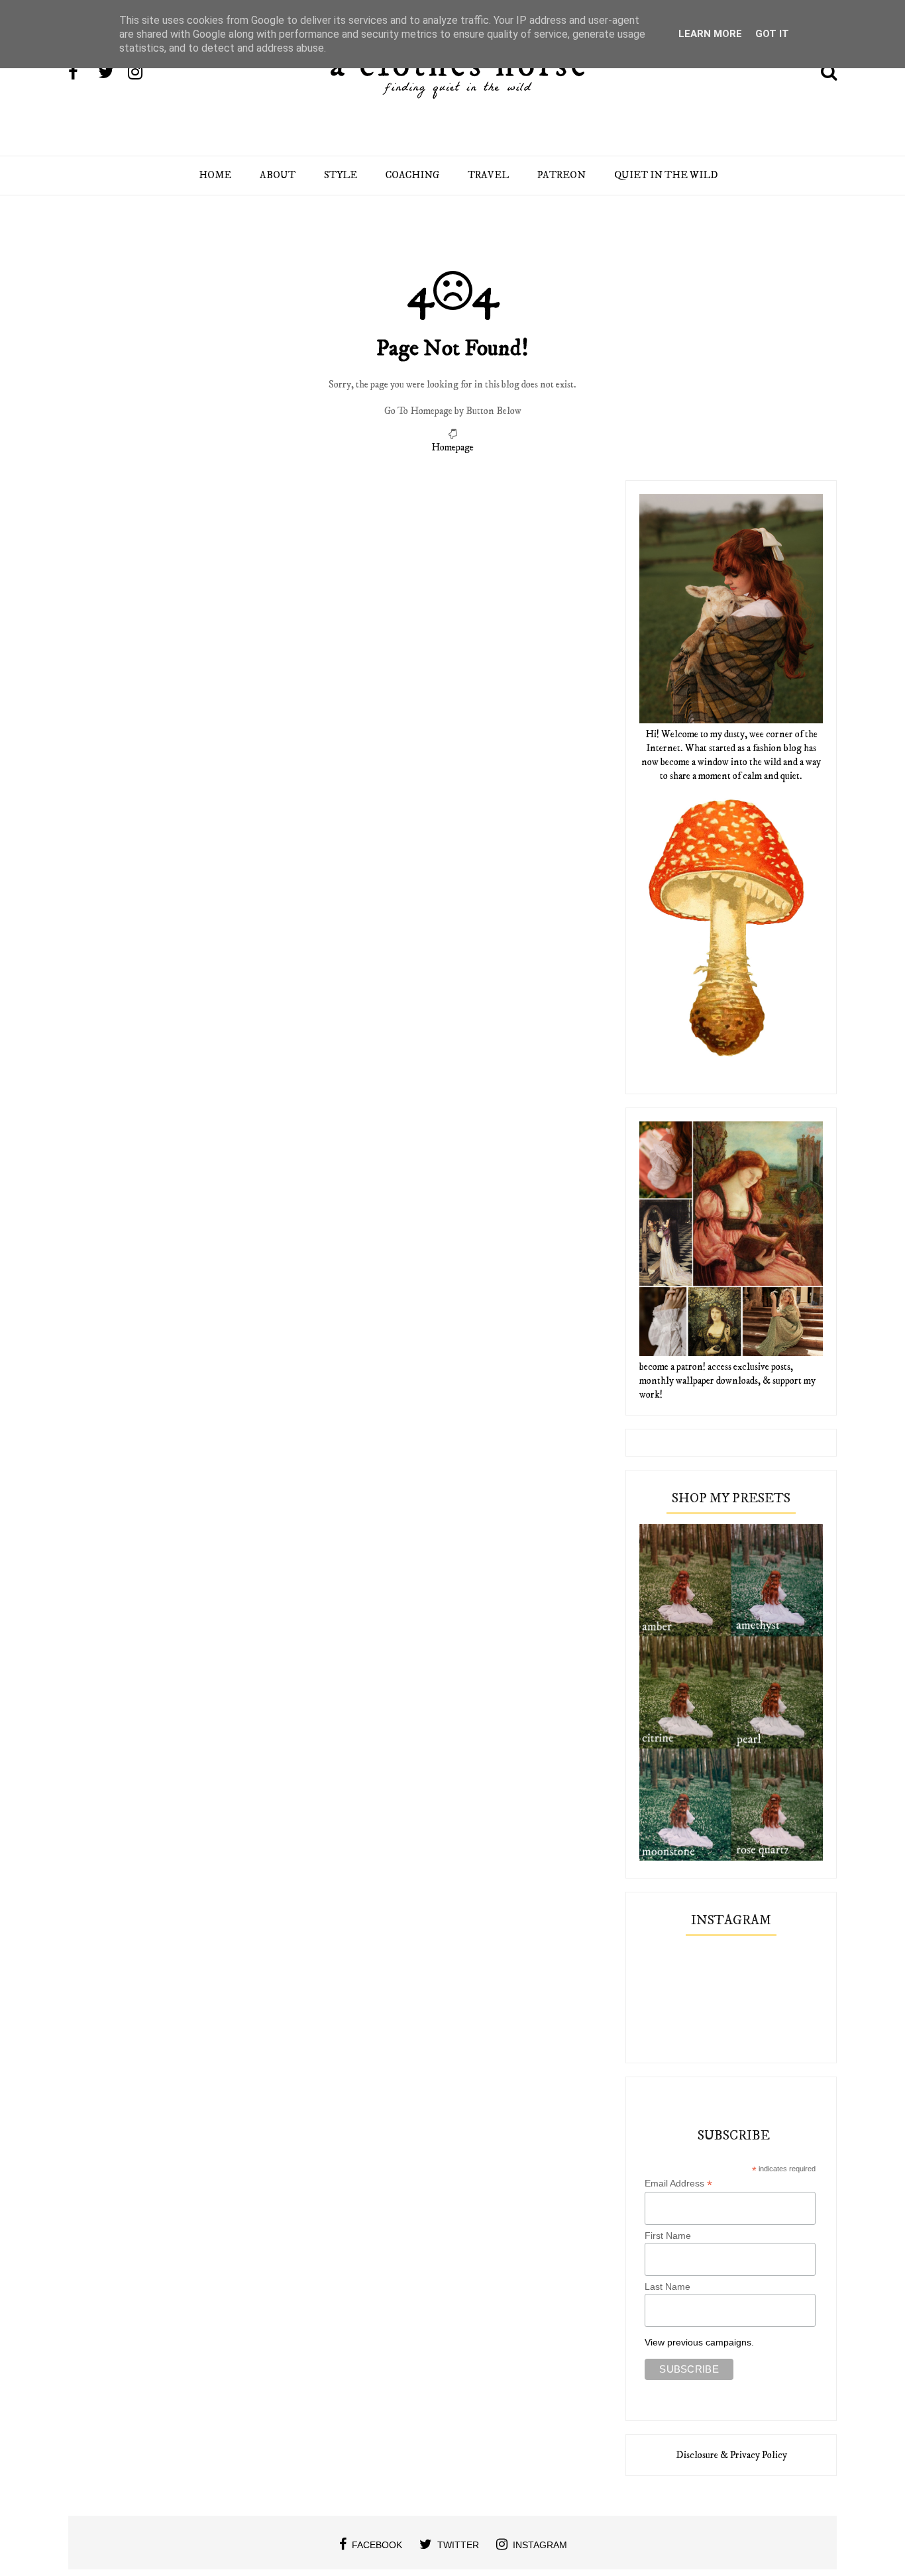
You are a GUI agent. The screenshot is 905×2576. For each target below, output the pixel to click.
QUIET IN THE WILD (666, 175)
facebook (377, 2545)
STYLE (341, 175)
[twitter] (112, 74)
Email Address (678, 2184)
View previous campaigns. (699, 2342)
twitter (458, 2545)
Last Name (667, 2287)
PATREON (561, 175)
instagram (540, 2545)
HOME (215, 175)
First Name (668, 2236)
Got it (772, 34)
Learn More (710, 34)
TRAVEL (488, 175)
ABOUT (278, 175)
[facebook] (82, 74)
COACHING (412, 175)
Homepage (452, 447)
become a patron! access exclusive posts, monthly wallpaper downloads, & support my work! (727, 1381)
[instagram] (142, 74)
